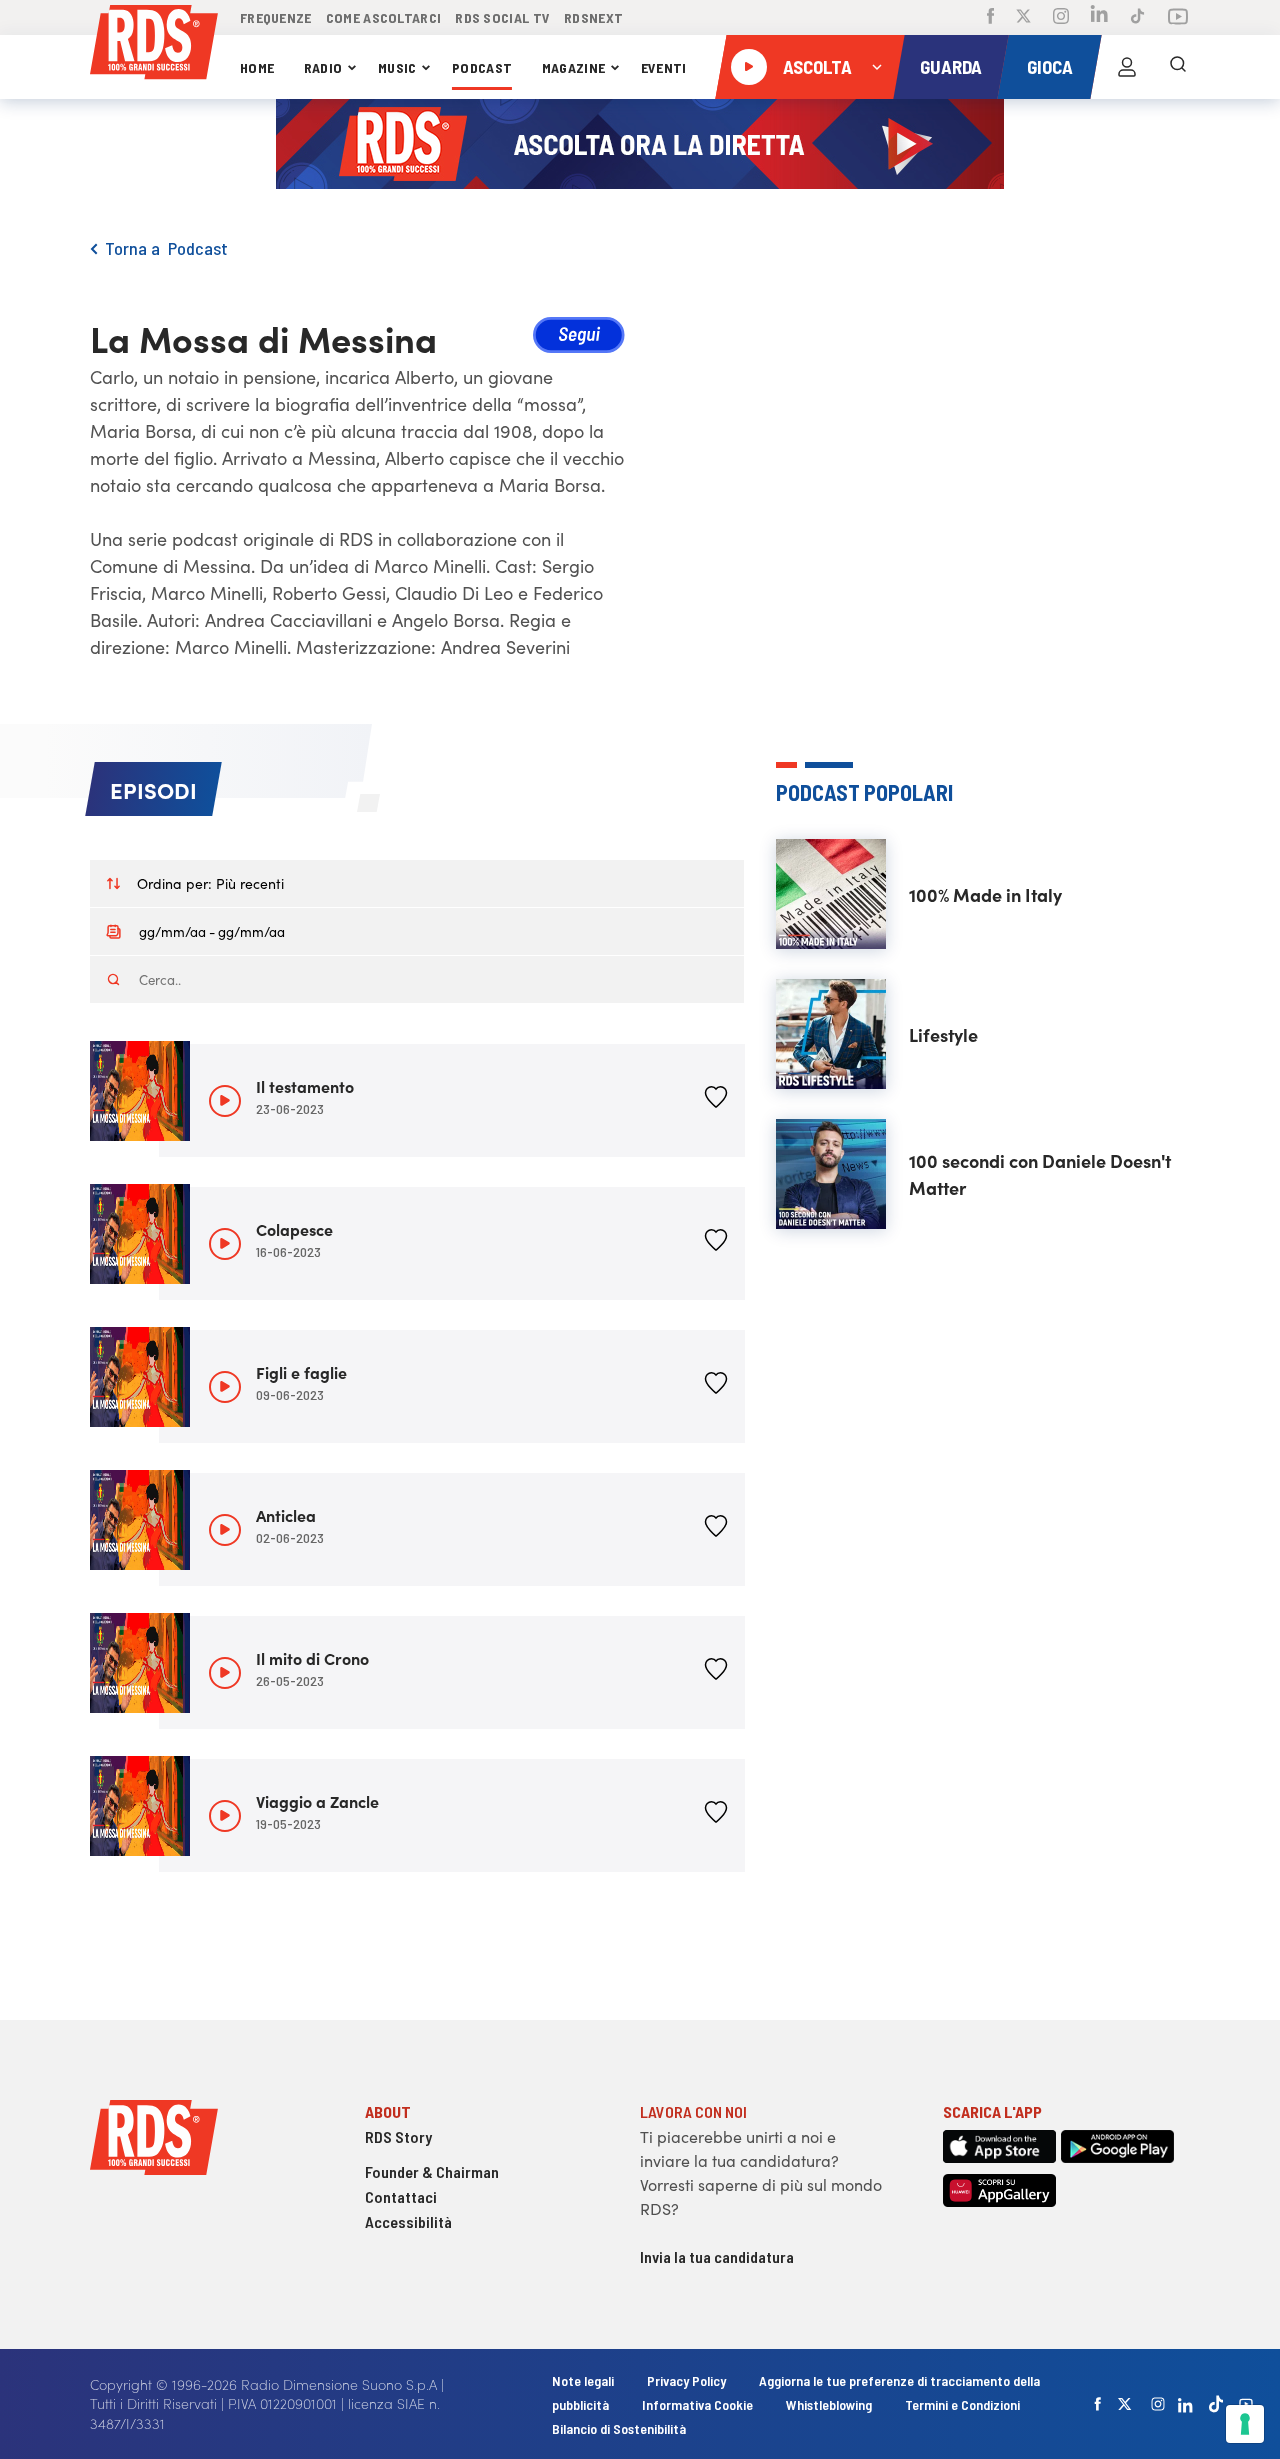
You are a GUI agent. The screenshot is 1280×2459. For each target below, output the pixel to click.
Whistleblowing (829, 2404)
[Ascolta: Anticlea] (225, 1530)
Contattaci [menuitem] (401, 2196)
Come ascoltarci (384, 17)
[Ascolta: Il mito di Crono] (225, 1673)
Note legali (584, 2380)
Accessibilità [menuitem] (408, 2221)
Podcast (482, 67)
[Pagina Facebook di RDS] (990, 18)
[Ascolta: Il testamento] (225, 1101)
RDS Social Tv (502, 17)
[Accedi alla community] (1127, 67)
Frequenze (276, 17)
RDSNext (593, 17)
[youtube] (1246, 2404)
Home (257, 67)
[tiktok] (1216, 2403)
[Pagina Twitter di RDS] (1023, 18)
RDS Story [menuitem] (398, 2136)
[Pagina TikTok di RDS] (1137, 18)
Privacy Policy (686, 2380)
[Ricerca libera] (1178, 67)
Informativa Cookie (697, 2404)
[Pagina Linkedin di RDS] (1099, 17)
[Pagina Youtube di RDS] (1178, 18)
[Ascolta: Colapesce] (225, 1244)
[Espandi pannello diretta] (877, 67)
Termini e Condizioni (962, 2404)
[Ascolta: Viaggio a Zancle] (225, 1816)
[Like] (716, 1101)
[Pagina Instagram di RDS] (1061, 18)
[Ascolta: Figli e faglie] (225, 1387)
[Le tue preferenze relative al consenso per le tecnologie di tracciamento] (1245, 2424)
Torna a (136, 248)
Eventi (664, 67)
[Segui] (579, 338)
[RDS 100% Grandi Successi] (154, 45)
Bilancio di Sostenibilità (619, 2428)
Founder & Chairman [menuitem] (432, 2171)
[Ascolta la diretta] (749, 67)
